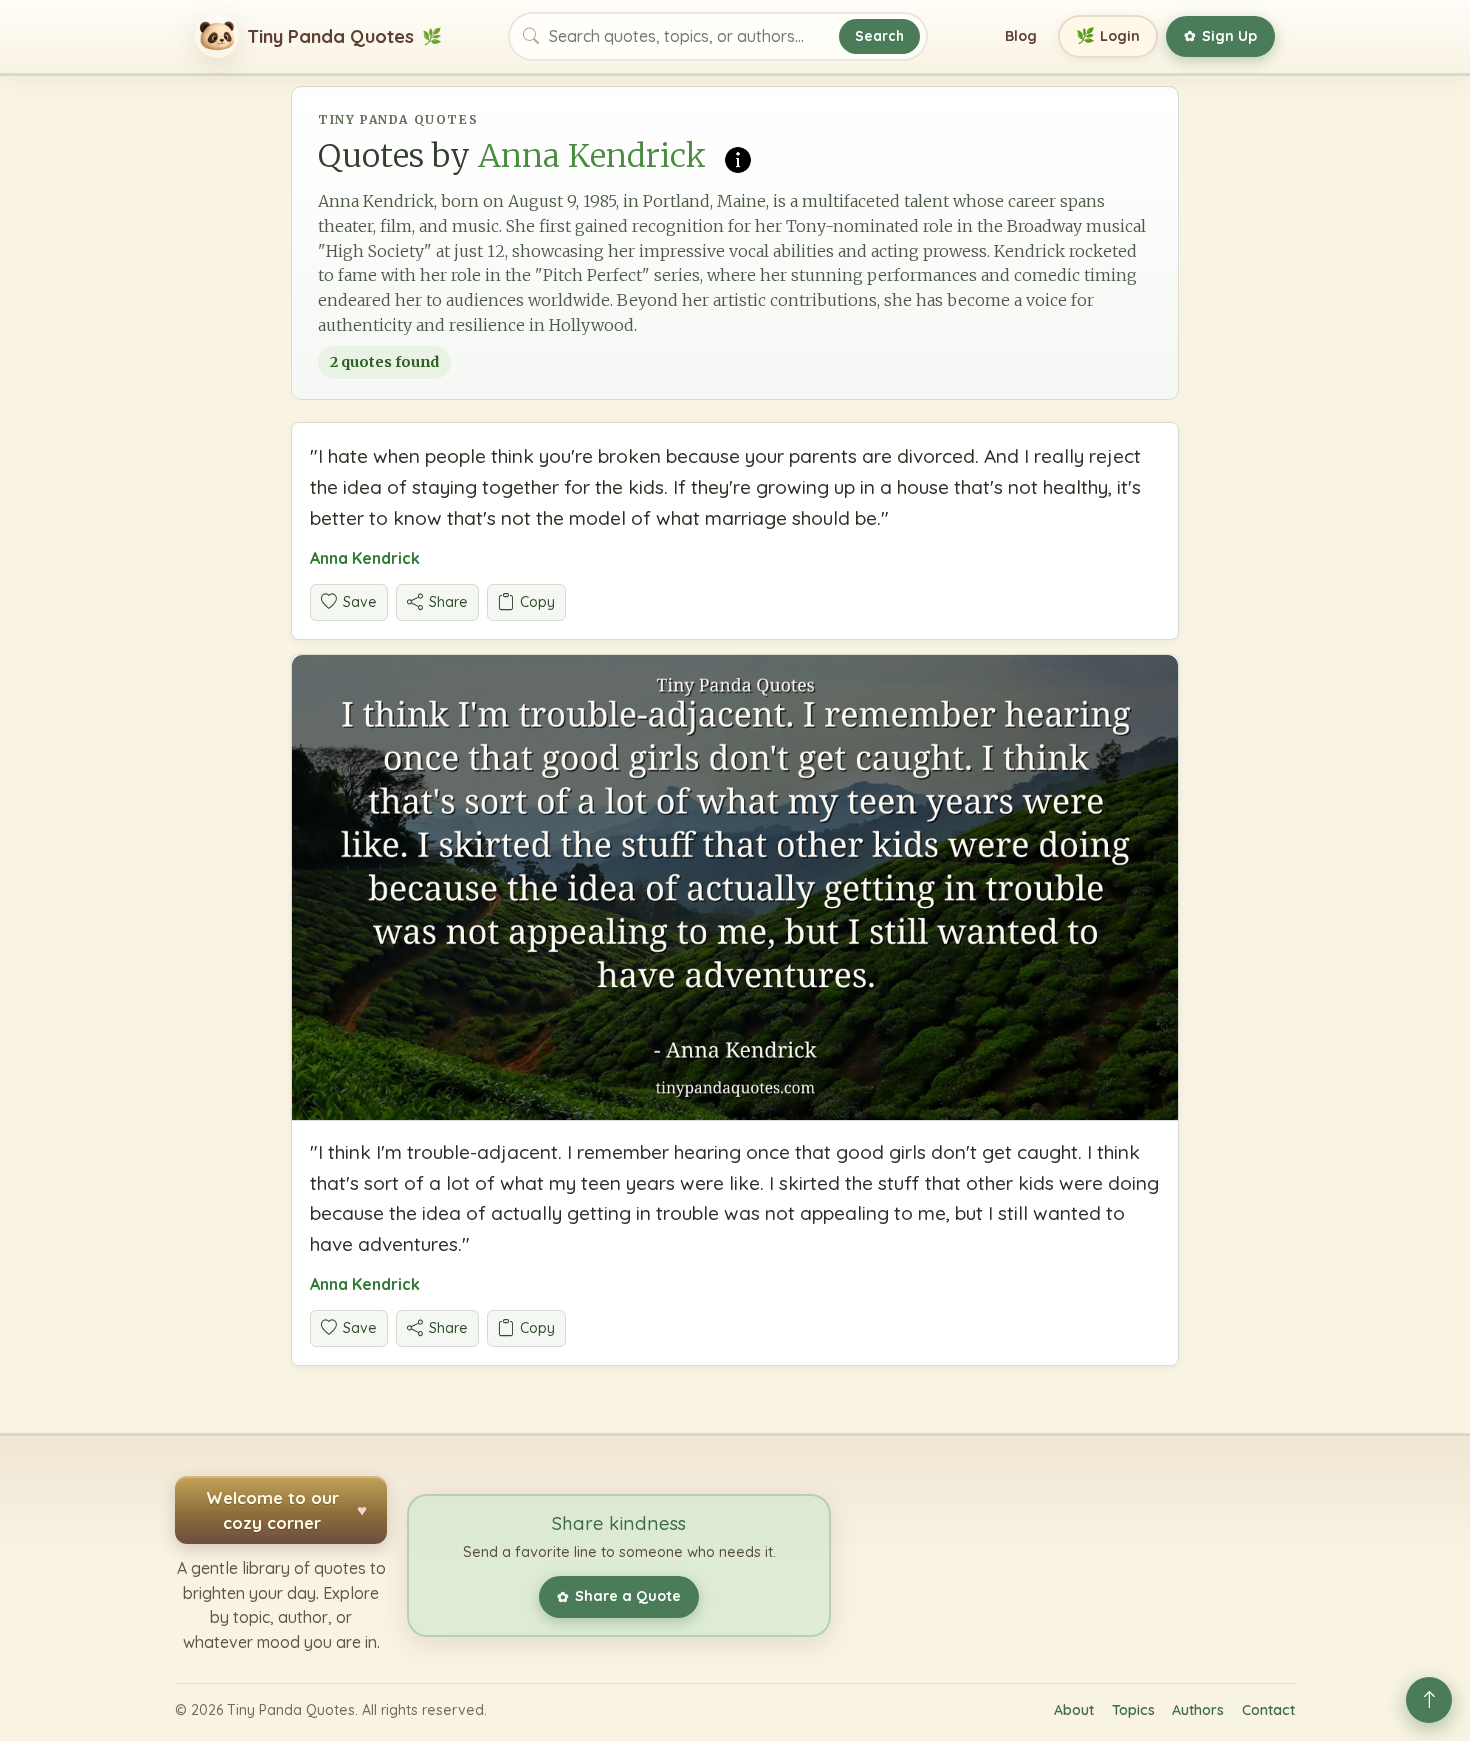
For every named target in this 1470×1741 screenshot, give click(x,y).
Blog (1021, 36)
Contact (1268, 1710)
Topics (1133, 1710)
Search (879, 35)
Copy (537, 602)
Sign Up (1220, 36)
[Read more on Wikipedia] (738, 158)
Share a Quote (619, 1596)
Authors (1198, 1710)
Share (448, 602)
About (1074, 1710)
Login (1108, 35)
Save (360, 602)
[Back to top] (1429, 1700)
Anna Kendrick (365, 558)
